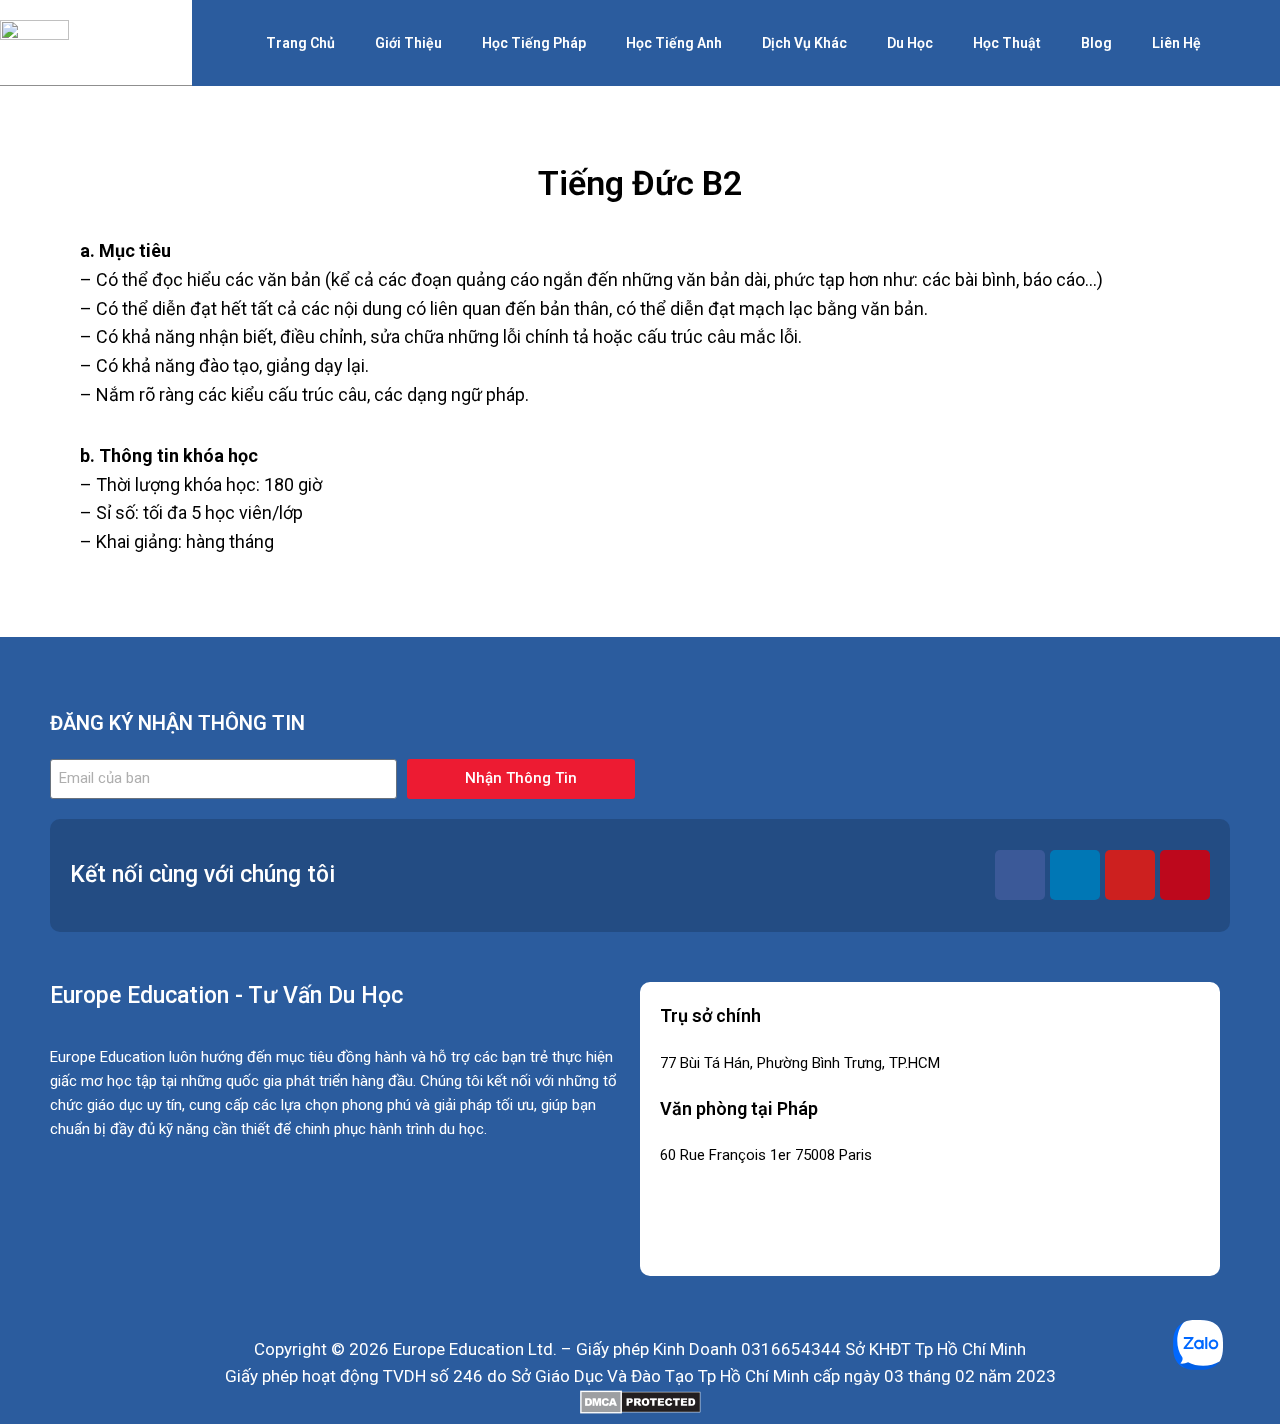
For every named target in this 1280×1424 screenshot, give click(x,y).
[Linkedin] (1075, 875)
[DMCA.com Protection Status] (640, 1402)
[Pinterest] (1185, 875)
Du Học (910, 43)
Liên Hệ (1176, 43)
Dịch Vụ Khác (804, 43)
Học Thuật (1007, 43)
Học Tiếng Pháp (534, 43)
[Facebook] (1020, 875)
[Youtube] (1130, 875)
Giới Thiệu (408, 43)
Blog (1096, 43)
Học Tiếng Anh (674, 43)
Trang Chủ (300, 43)
